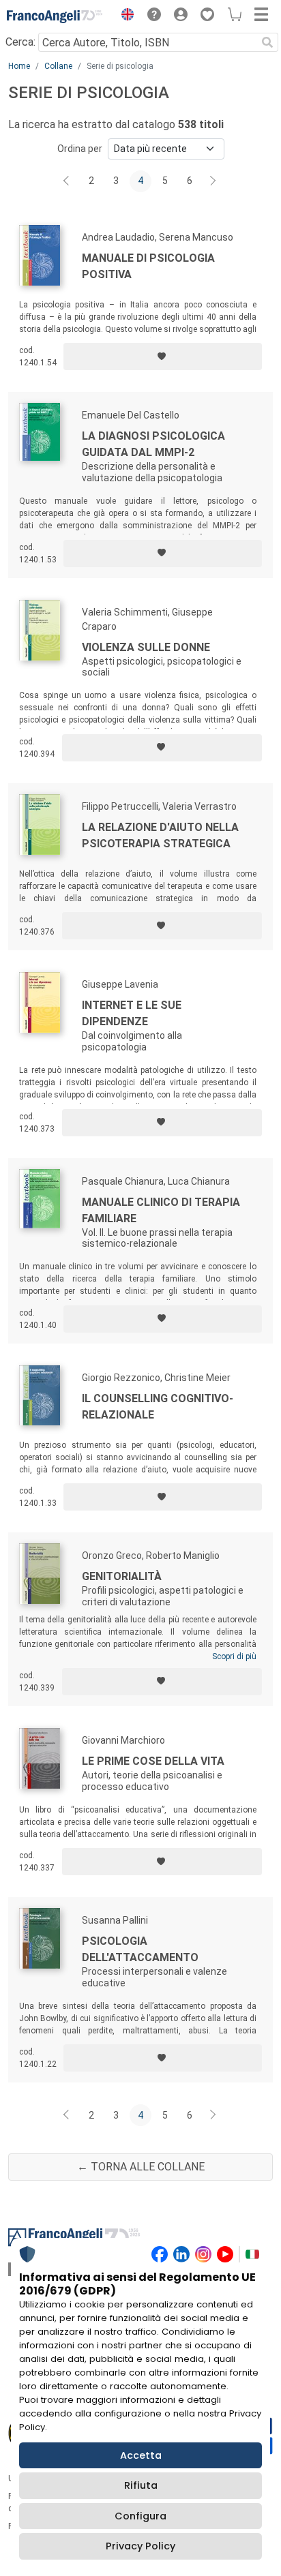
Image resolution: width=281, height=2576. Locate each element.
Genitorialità (122, 1576)
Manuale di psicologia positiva (148, 266)
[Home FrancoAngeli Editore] (55, 16)
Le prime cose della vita (153, 1761)
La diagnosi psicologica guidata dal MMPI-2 (153, 444)
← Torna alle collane (141, 2167)
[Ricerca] (267, 42)
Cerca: (20, 42)
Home (19, 66)
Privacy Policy (140, 2546)
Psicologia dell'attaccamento (140, 1949)
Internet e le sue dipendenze (132, 1013)
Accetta (141, 2455)
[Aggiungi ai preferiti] (163, 357)
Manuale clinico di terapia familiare (161, 1210)
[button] (124, 16)
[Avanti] (213, 181)
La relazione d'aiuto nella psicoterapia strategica (160, 835)
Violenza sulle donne (146, 647)
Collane (58, 66)
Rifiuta (141, 2485)
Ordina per (80, 149)
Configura (140, 2516)
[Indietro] (68, 181)
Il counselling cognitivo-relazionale (158, 1407)
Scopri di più (234, 1656)
